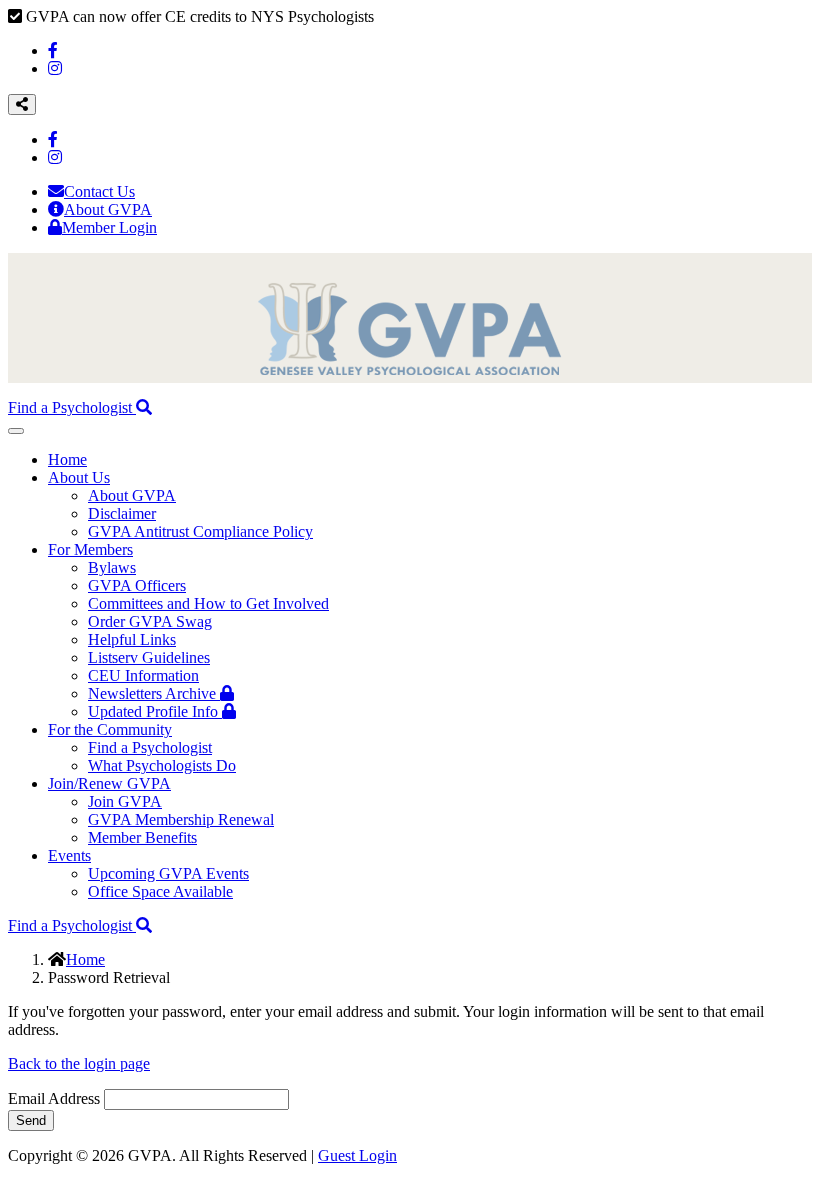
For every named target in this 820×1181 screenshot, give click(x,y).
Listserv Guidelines (149, 657)
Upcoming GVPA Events (168, 873)
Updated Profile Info (155, 711)
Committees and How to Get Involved (208, 603)
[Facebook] (53, 50)
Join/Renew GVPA (109, 783)
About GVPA (108, 209)
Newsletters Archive (154, 693)
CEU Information (143, 675)
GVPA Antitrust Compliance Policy (200, 531)
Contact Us (99, 191)
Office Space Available (160, 891)
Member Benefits (142, 837)
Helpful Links (132, 639)
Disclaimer (122, 513)
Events (69, 855)
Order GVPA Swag (150, 621)
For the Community (110, 729)
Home (67, 459)
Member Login (109, 227)
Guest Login (357, 1155)
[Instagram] (55, 68)
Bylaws (112, 567)
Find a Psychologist (72, 407)
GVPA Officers (137, 585)
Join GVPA (125, 801)
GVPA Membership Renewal (181, 819)
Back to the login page (79, 1063)
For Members (90, 549)
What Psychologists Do (162, 765)
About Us (79, 477)
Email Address (54, 1098)
